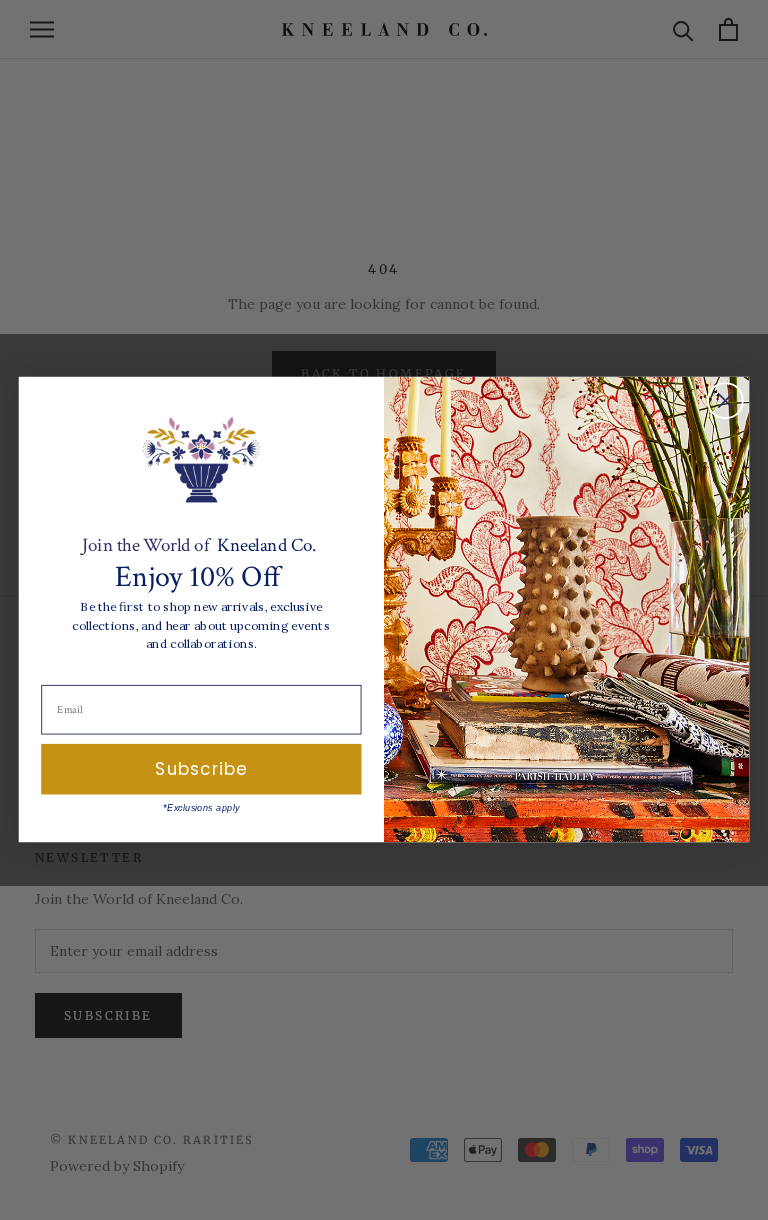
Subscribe (201, 769)
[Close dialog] (725, 401)
